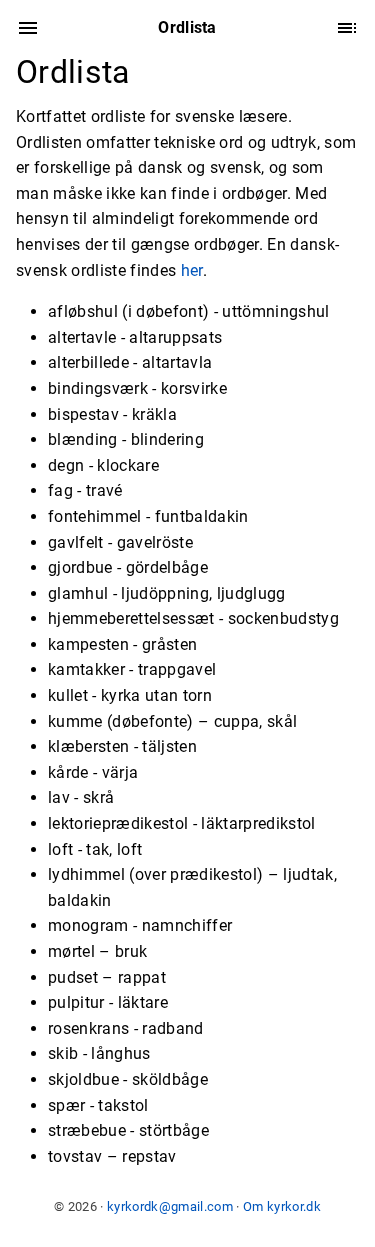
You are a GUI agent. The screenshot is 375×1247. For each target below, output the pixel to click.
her (192, 270)
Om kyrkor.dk (282, 1206)
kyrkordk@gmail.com (170, 1206)
